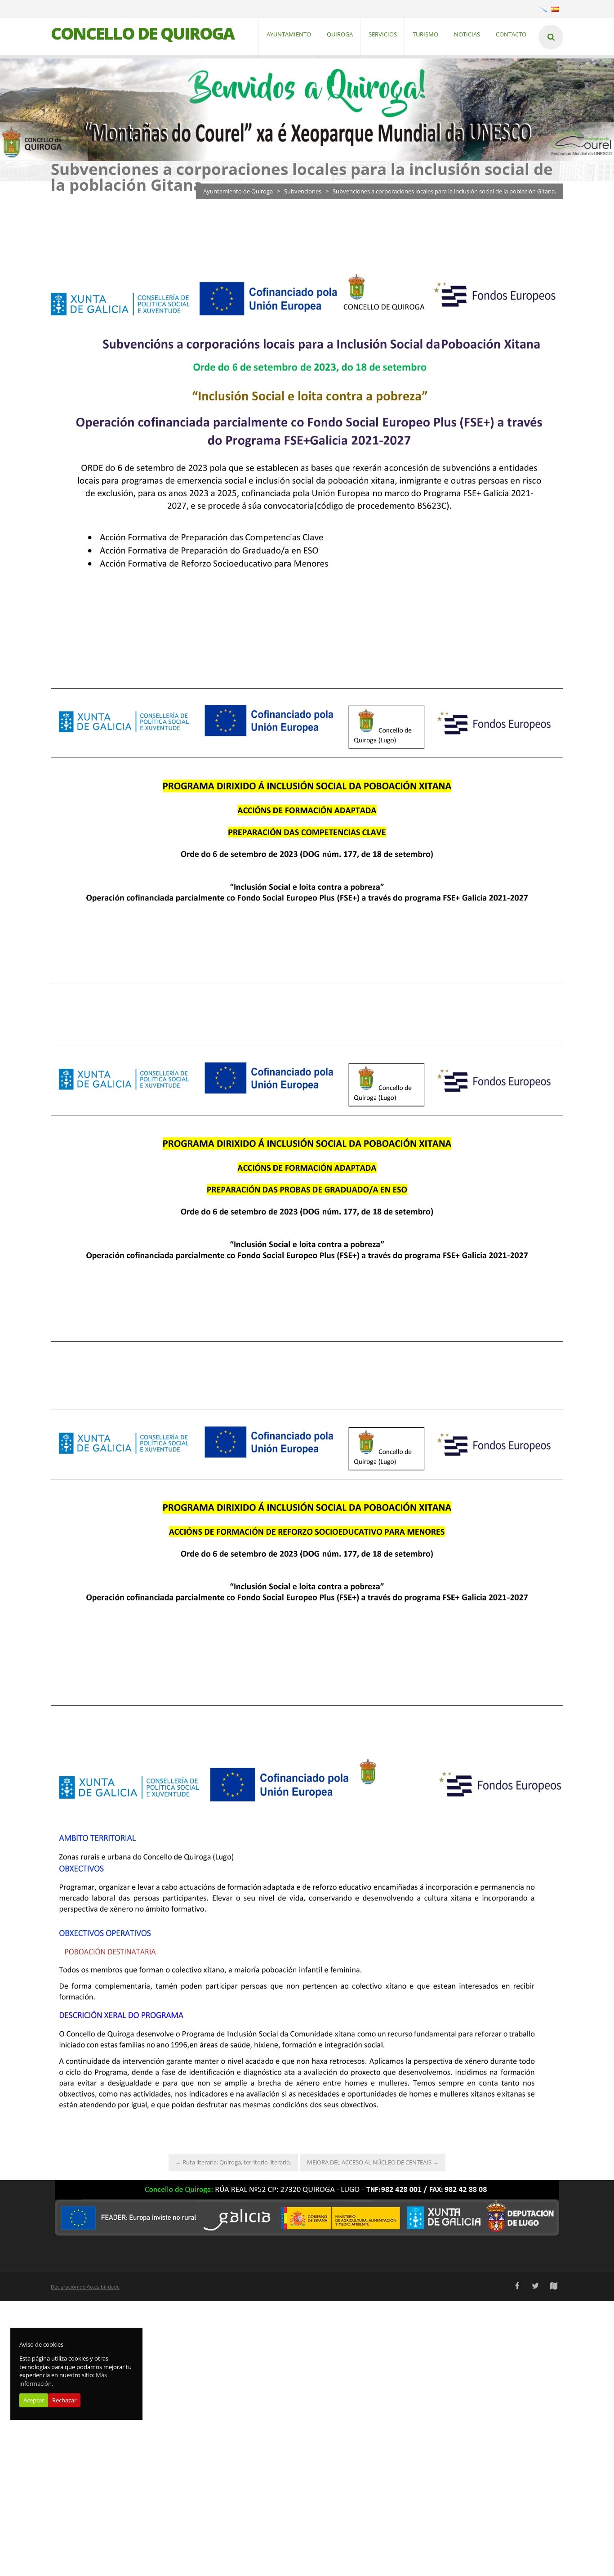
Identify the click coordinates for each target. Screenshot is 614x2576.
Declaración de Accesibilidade (85, 2287)
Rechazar (64, 2401)
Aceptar (34, 2401)
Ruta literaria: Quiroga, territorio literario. (233, 2162)
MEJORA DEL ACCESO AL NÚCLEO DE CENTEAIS (373, 2162)
